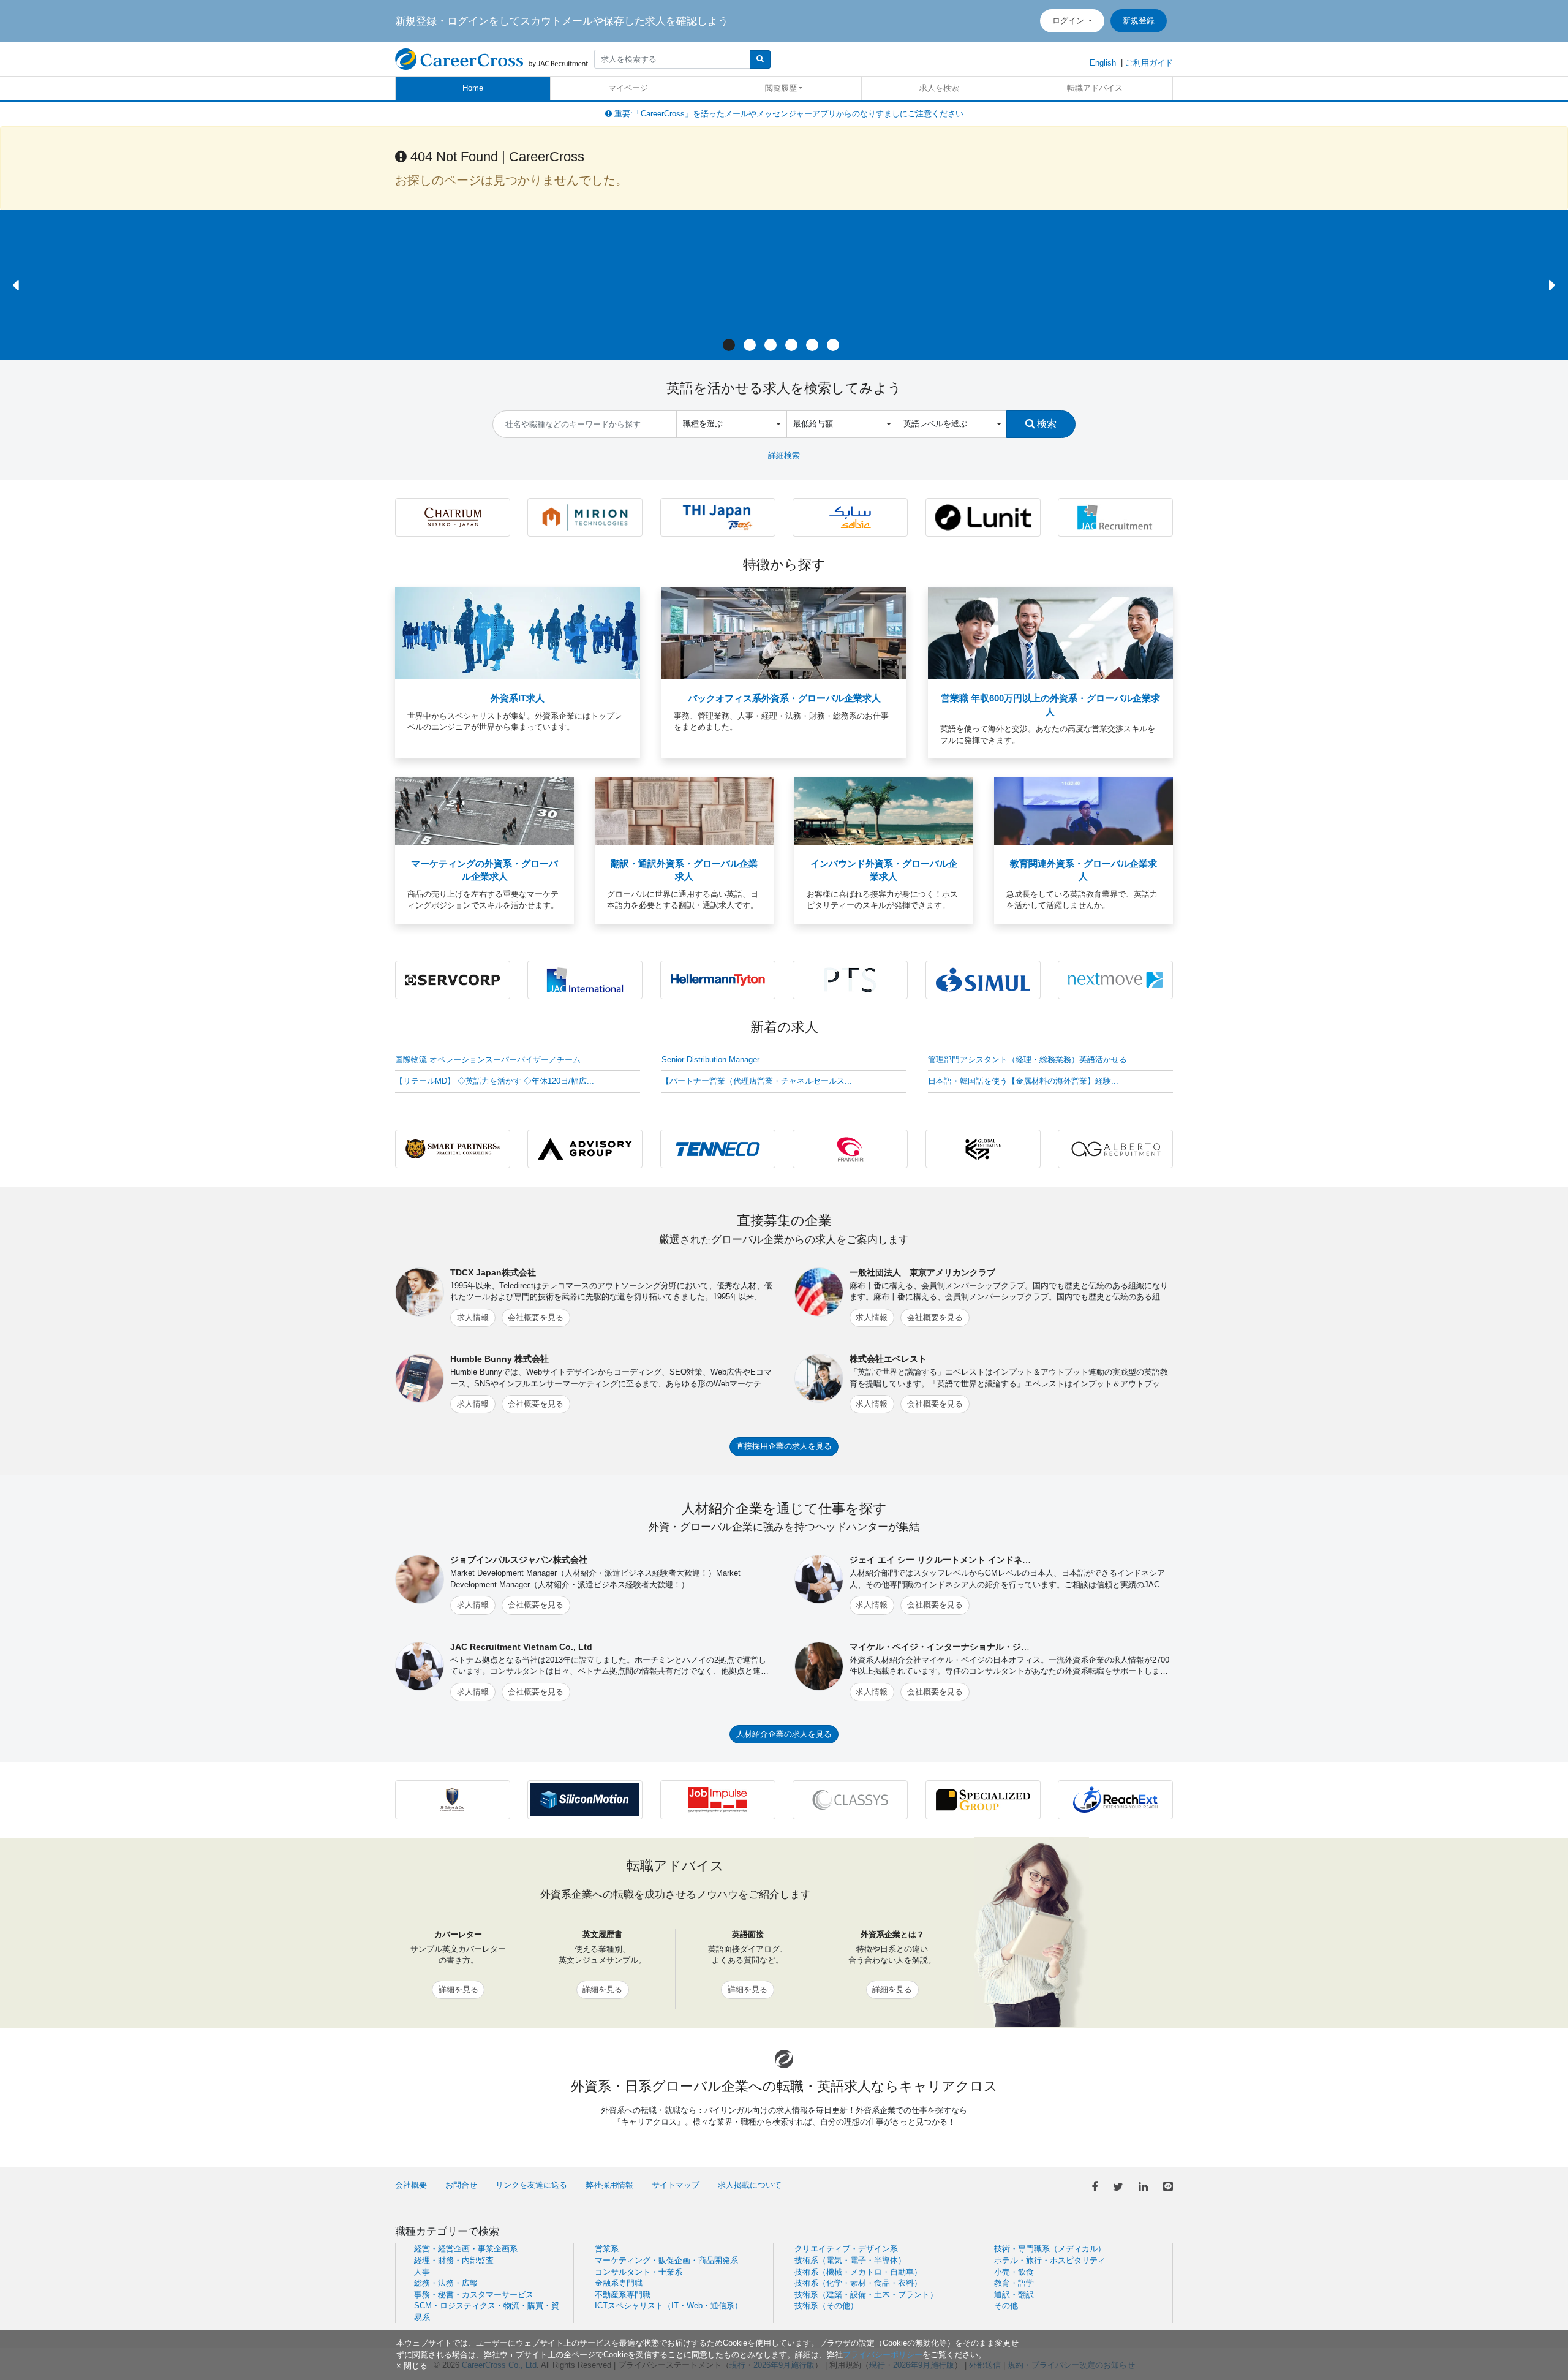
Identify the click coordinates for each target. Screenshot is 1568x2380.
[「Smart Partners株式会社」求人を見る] (453, 1148)
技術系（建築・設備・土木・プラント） (866, 2295)
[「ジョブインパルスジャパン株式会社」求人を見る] (718, 1799)
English (1103, 63)
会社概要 (411, 2185)
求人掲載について (750, 2185)
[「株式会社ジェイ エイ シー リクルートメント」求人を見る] (1115, 517)
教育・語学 (1014, 2283)
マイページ (628, 88)
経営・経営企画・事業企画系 (466, 2249)
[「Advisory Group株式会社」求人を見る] (585, 1148)
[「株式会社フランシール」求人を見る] (850, 1148)
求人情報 (473, 1317)
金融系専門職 (619, 2283)
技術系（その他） (826, 2306)
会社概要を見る (536, 1317)
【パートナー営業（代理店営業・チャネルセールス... (757, 1081)
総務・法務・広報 (446, 2283)
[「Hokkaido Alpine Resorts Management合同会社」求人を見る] (453, 517)
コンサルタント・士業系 (639, 2272)
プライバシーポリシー (883, 2355)
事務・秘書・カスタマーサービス (474, 2295)
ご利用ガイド (1149, 63)
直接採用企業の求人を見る (784, 1446)
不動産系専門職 (623, 2295)
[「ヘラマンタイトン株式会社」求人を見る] (718, 979)
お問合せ (461, 2185)
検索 (1046, 423)
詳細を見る (458, 1989)
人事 (422, 2272)
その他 (1006, 2306)
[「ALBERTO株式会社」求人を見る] (1115, 1148)
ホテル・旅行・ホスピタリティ (1050, 2260)
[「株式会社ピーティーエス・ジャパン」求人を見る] (850, 979)
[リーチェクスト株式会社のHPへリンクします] (1115, 1799)
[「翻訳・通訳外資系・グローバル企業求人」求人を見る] (684, 810)
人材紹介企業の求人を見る (784, 1734)
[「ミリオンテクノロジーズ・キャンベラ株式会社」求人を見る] (585, 517)
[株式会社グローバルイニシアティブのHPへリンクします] (983, 1148)
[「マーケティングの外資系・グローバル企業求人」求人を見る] (484, 810)
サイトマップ (676, 2185)
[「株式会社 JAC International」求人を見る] (585, 979)
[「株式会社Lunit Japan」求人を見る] (983, 517)
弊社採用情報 (609, 2185)
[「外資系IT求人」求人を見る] (518, 633)
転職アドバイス (1095, 88)
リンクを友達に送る (531, 2185)
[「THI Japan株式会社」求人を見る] (718, 517)
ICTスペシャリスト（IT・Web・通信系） (669, 2306)
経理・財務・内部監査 (454, 2260)
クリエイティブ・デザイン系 (846, 2249)
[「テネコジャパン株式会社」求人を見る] (718, 1148)
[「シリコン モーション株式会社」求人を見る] (585, 1799)
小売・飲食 (1014, 2272)
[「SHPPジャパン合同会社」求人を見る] (850, 517)
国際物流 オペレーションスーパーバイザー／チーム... (492, 1060)
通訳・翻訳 (1014, 2295)
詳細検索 (784, 455)
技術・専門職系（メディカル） (1050, 2249)
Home (473, 88)
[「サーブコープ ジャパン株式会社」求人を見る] (453, 979)
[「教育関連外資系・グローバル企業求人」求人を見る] (1084, 810)
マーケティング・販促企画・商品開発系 (666, 2260)
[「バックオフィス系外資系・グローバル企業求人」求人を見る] (784, 633)
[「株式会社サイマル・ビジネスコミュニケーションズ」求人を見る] (983, 979)
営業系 (607, 2249)
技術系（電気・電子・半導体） (850, 2260)
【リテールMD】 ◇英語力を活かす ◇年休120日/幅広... (495, 1081)
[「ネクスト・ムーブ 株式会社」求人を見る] (1115, 979)
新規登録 (1139, 21)
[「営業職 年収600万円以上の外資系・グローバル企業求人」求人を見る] (1050, 633)
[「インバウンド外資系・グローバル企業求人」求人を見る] (884, 810)
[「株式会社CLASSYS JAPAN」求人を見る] (850, 1799)
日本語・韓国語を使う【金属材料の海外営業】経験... (1023, 1081)
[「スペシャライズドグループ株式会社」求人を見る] (983, 1799)
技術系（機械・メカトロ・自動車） (858, 2272)
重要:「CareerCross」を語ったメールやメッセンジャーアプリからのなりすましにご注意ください (788, 114)
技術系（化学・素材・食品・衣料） (858, 2283)
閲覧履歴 (781, 88)
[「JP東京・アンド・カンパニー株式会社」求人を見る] (453, 1799)
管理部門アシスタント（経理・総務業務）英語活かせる (1027, 1060)
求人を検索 (939, 88)
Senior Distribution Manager (710, 1060)
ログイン (1069, 21)
